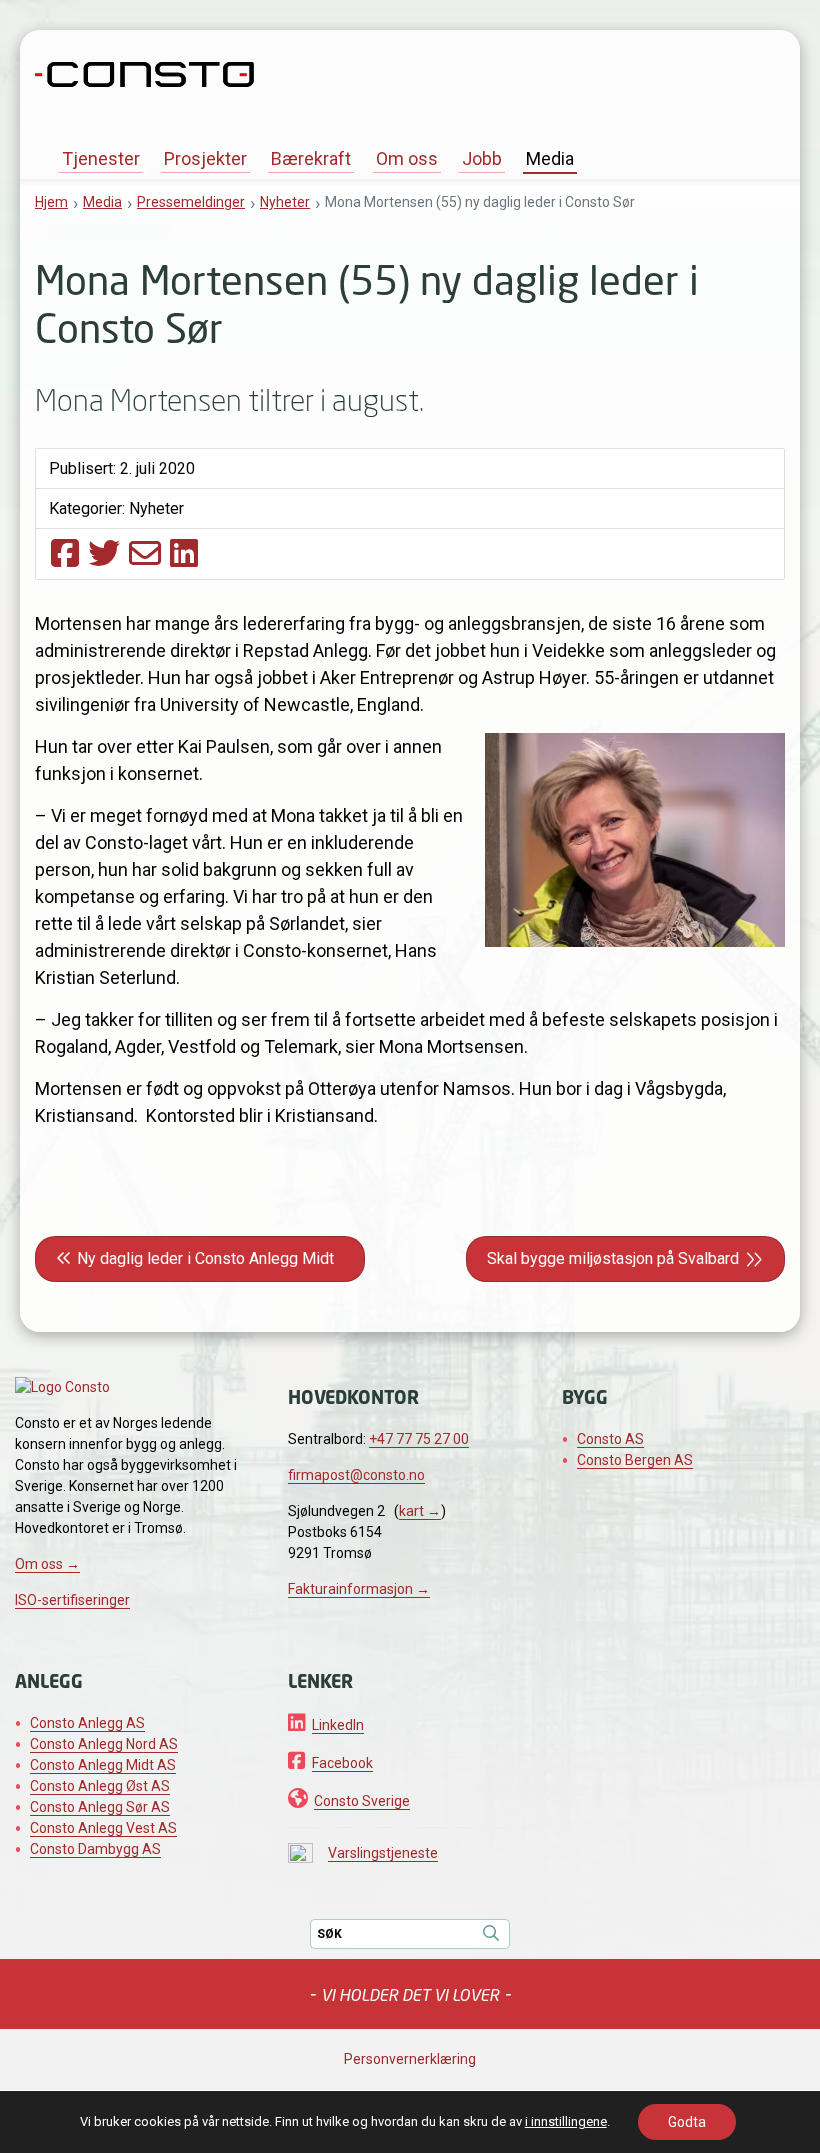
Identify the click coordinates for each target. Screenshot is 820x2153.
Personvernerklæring (410, 2059)
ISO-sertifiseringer (72, 1600)
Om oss (407, 158)
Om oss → (47, 1564)
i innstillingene (566, 2121)
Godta (687, 2122)
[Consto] (144, 72)
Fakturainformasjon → (359, 1589)
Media (550, 158)
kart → (420, 1511)
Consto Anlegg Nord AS (104, 1744)
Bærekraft (311, 158)
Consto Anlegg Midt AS (103, 1765)
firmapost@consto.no (356, 1475)
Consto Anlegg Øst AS (100, 1786)
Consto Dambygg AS (95, 1849)
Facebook (342, 1763)
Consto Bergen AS (635, 1460)
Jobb (482, 158)
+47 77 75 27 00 (419, 1439)
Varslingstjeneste (383, 1853)
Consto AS (610, 1439)
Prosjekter (205, 158)
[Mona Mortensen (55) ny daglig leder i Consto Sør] (65, 553)
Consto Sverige (362, 1801)
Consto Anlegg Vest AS (103, 1828)
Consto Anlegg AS (87, 1723)
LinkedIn (338, 1725)
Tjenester (101, 158)
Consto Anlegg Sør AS (100, 1807)
